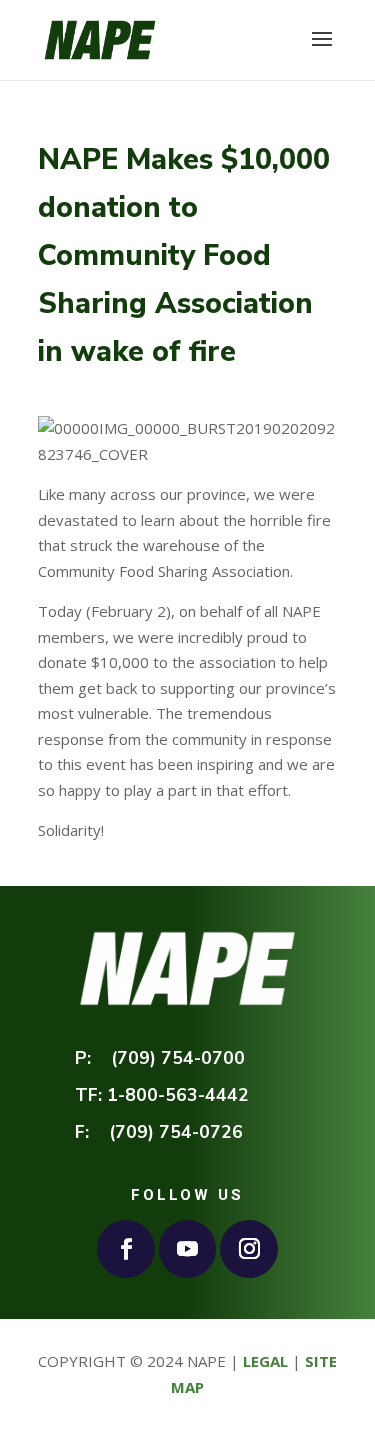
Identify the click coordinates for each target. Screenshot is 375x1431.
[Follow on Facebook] (126, 1249)
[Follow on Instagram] (249, 1249)
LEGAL (265, 1361)
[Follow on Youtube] (188, 1249)
